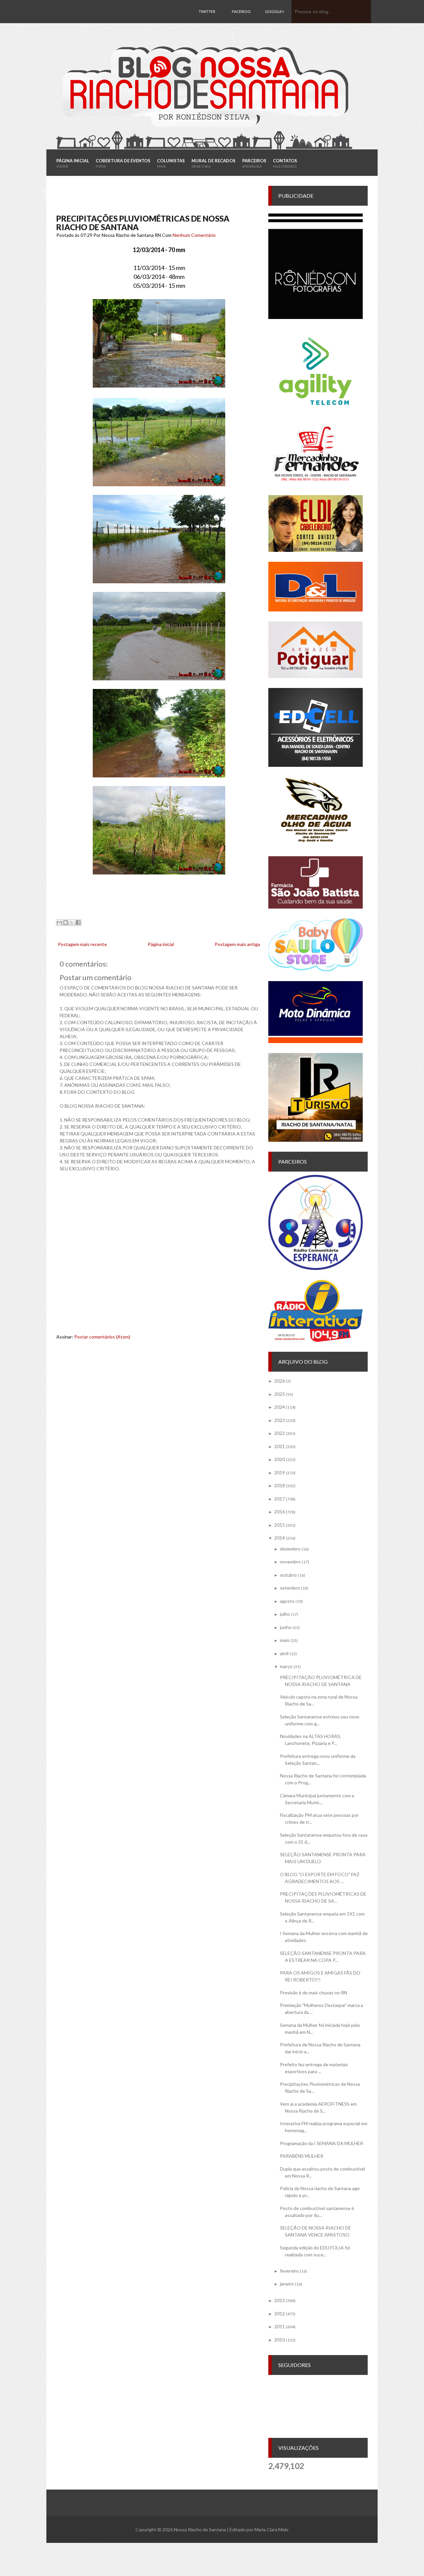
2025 (280, 1394)
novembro (290, 1562)
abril (284, 1653)
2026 (280, 1381)
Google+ (275, 11)
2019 (280, 1472)
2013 (280, 2300)
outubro (288, 1575)
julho (285, 1614)
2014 (280, 1538)
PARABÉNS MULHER (302, 2156)
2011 (280, 2326)
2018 (280, 1485)
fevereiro (289, 2271)
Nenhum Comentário (194, 235)
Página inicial (161, 944)
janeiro (287, 2284)
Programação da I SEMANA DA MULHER (321, 2143)
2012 (280, 2313)
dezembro (290, 1549)
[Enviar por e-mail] (59, 922)
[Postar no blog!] (66, 922)
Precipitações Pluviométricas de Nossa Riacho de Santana (143, 223)
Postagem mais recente (82, 944)
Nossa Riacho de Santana (200, 2529)
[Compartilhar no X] (72, 922)
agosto (287, 1601)
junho (286, 1627)
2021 (280, 1446)
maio (285, 1640)
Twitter (207, 11)
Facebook (241, 23)
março (286, 1666)
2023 (280, 1420)
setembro (290, 1588)
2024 (280, 1407)
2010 (280, 2340)
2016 (280, 1512)
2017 (280, 1499)
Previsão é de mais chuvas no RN (314, 1993)
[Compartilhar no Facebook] (78, 922)
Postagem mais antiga (237, 944)
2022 (280, 1433)
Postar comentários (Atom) (102, 1337)
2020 (280, 1459)
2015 (280, 1525)
